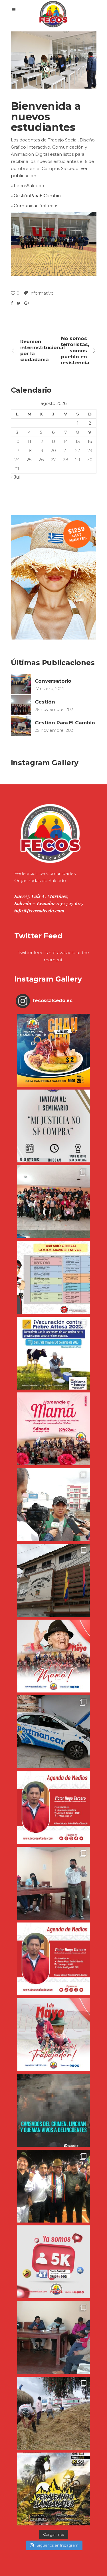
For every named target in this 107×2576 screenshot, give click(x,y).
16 (90, 441)
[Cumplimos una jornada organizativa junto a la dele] (53, 2186)
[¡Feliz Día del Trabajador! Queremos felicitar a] (53, 2035)
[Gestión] (21, 705)
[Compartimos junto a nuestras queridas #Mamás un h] (53, 1202)
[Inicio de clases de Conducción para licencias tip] (53, 1732)
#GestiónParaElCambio (36, 196)
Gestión (45, 702)
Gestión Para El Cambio (65, 723)
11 (29, 441)
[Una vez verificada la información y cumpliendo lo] (53, 1883)
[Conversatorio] (21, 684)
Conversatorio (53, 681)
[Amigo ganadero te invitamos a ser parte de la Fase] (53, 1353)
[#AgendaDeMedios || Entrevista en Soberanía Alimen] (53, 1807)
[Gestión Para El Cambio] (21, 726)
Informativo (42, 293)
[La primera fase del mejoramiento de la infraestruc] (53, 2413)
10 (17, 441)
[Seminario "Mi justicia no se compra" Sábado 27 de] (53, 1126)
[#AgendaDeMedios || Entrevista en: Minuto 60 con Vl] (53, 1959)
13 (53, 441)
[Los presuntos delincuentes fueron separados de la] (53, 2110)
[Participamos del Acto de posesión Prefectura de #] (53, 1580)
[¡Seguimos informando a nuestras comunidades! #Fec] (53, 2262)
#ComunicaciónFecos (35, 206)
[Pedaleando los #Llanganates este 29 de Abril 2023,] (53, 2489)
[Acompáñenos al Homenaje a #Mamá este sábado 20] (53, 1429)
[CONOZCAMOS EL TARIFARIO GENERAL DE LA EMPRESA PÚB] (53, 1277)
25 (29, 460)
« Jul (15, 477)
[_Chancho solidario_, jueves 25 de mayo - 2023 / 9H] (53, 1050)
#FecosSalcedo (28, 186)
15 (78, 441)
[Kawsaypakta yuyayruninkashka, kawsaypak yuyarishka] (53, 1656)
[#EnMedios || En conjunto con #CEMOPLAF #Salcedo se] (53, 1505)
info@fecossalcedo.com (39, 910)
